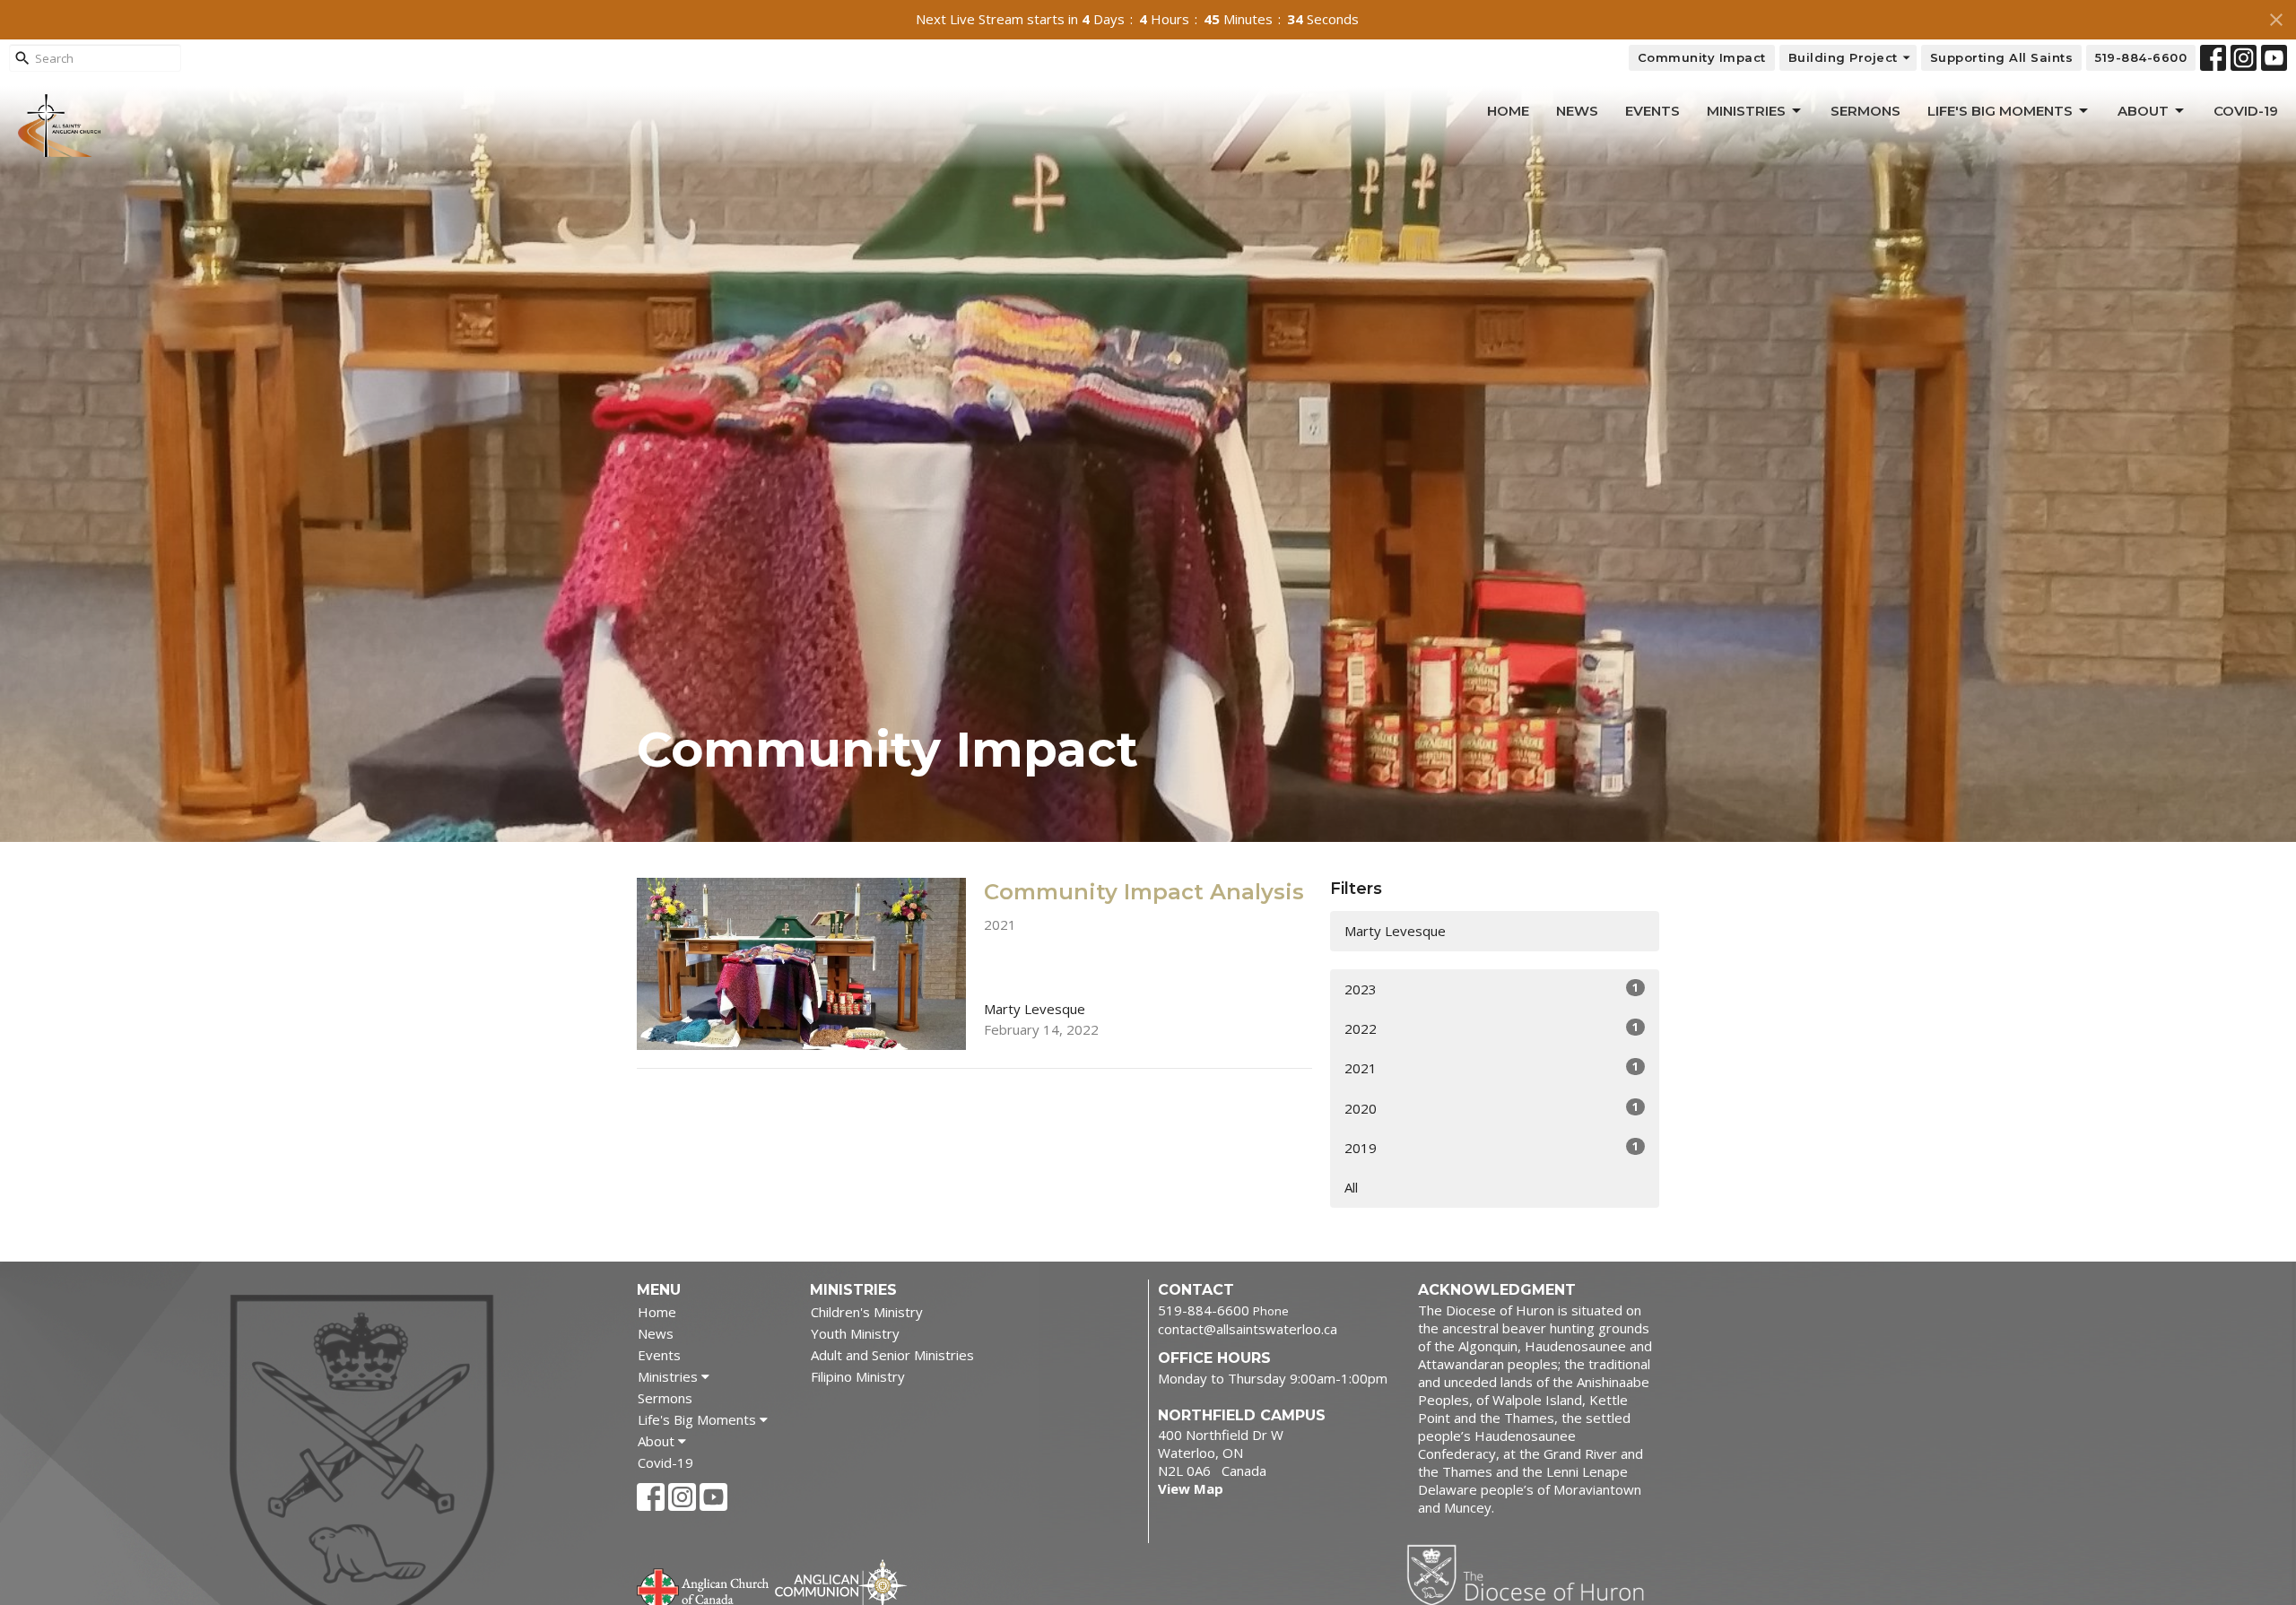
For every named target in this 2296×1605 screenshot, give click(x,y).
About (2143, 111)
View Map (1191, 1488)
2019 (1492, 1147)
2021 (1492, 1067)
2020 (1492, 1108)
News (1577, 111)
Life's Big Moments (2000, 111)
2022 (1492, 1028)
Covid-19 (2246, 111)
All (1351, 1187)
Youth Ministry (855, 1333)
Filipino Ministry (858, 1376)
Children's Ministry (867, 1312)
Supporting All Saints (2002, 57)
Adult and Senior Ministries (892, 1355)
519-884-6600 (2141, 57)
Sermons (1865, 111)
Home (1508, 111)
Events (1652, 111)
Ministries (1746, 111)
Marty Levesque (1395, 931)
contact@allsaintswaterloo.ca (1248, 1329)
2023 (1492, 989)
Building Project (1843, 57)
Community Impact (1702, 57)
